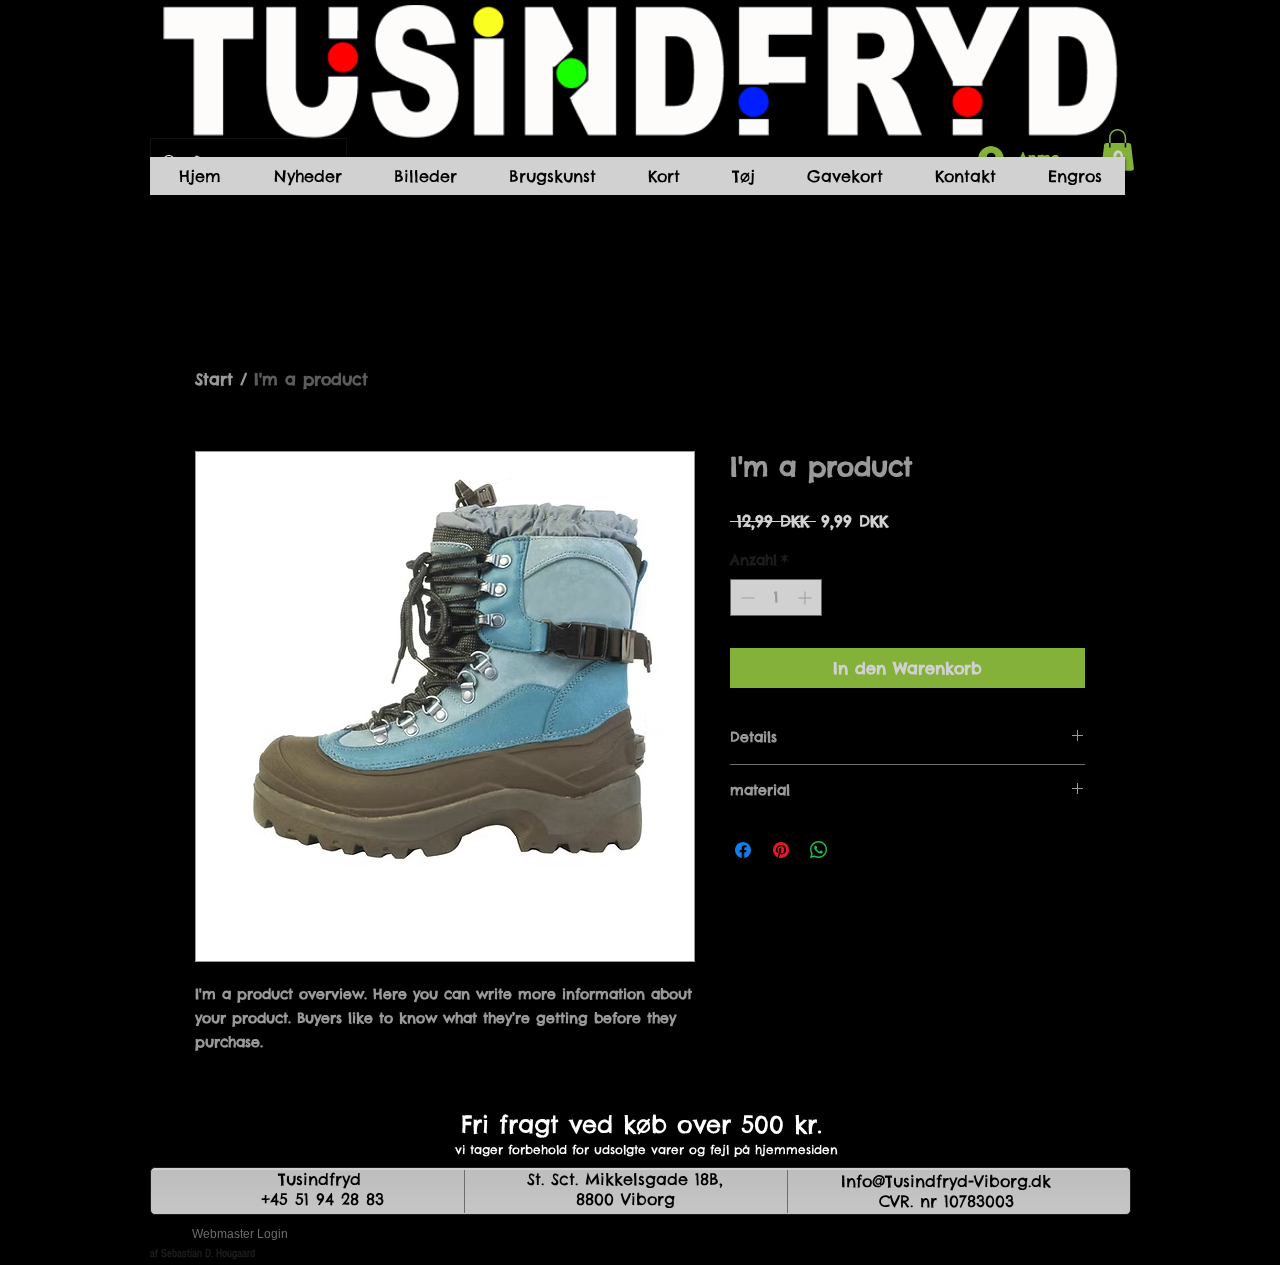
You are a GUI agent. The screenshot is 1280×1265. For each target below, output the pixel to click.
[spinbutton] (776, 597)
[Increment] (806, 597)
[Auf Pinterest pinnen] (781, 850)
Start (214, 379)
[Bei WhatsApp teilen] (819, 850)
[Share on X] (857, 850)
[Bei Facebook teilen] (743, 850)
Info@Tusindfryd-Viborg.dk (946, 1181)
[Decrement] (745, 597)
